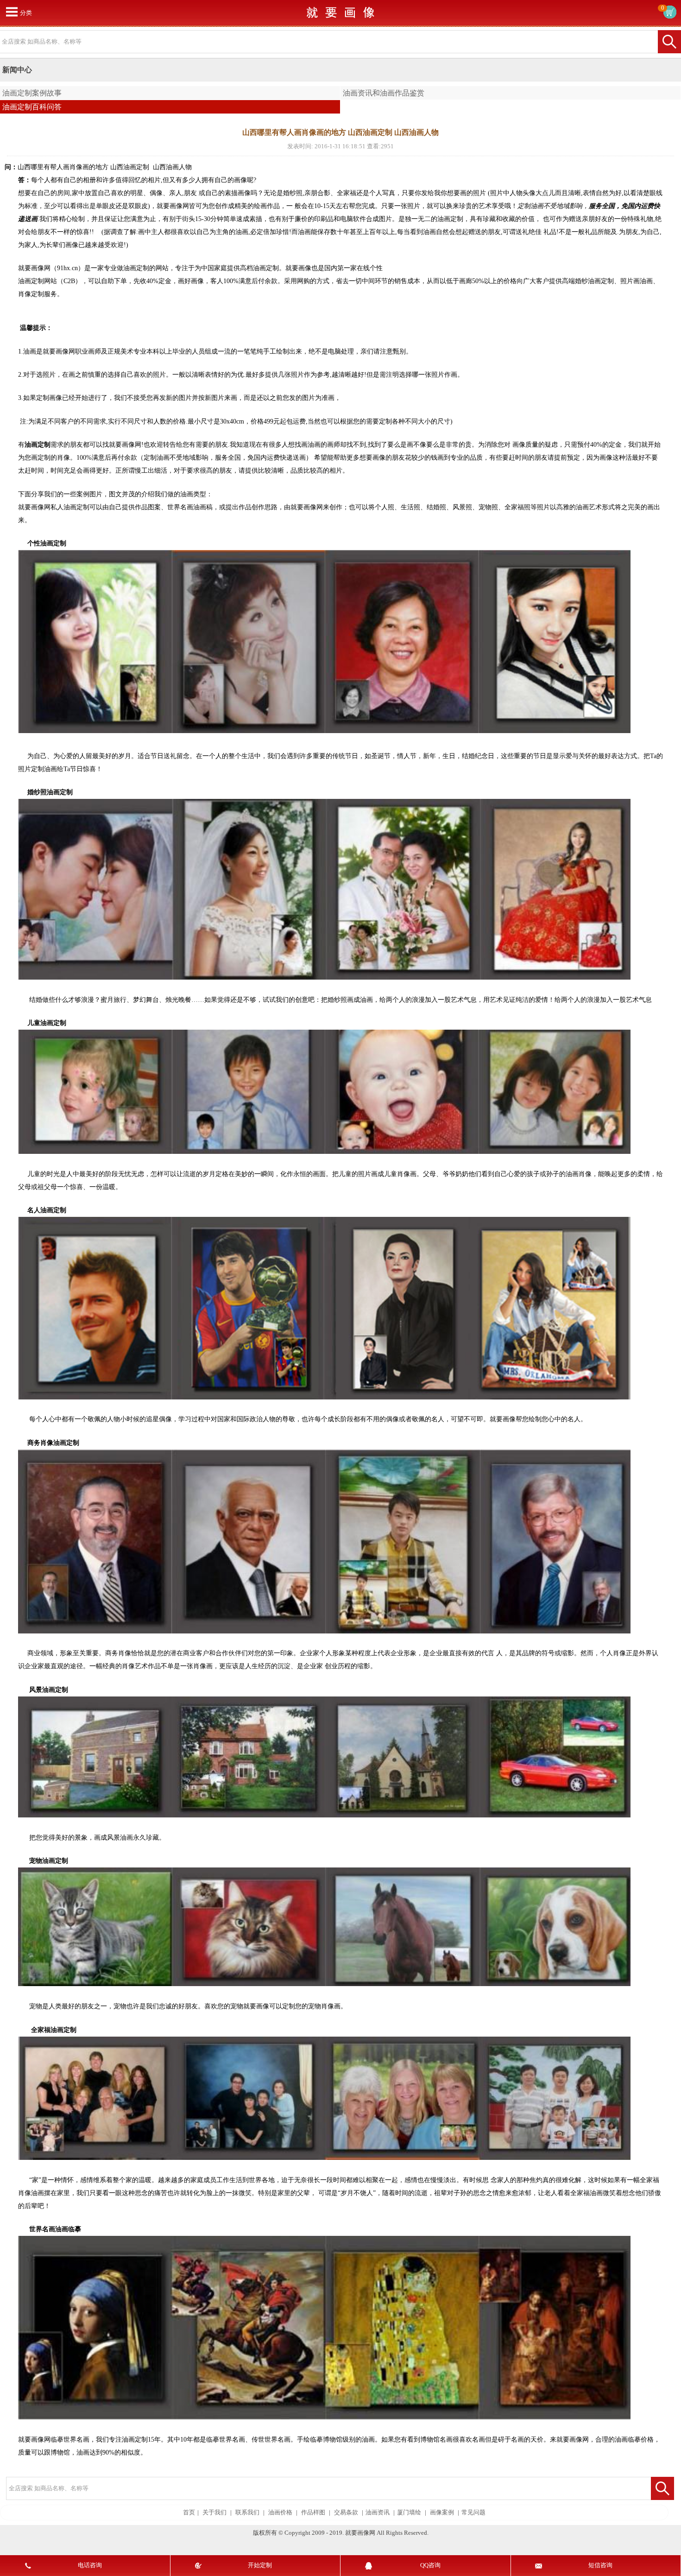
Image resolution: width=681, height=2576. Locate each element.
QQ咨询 (430, 2565)
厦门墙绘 (409, 2513)
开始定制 (260, 2565)
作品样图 (313, 2513)
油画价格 (280, 2513)
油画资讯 (378, 2513)
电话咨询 (90, 2565)
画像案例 (442, 2513)
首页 (189, 2513)
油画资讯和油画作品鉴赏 (384, 93)
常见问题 (473, 2513)
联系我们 (247, 2513)
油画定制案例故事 (32, 93)
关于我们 (214, 2513)
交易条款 (346, 2513)
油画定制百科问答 (32, 107)
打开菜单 (12, 12)
